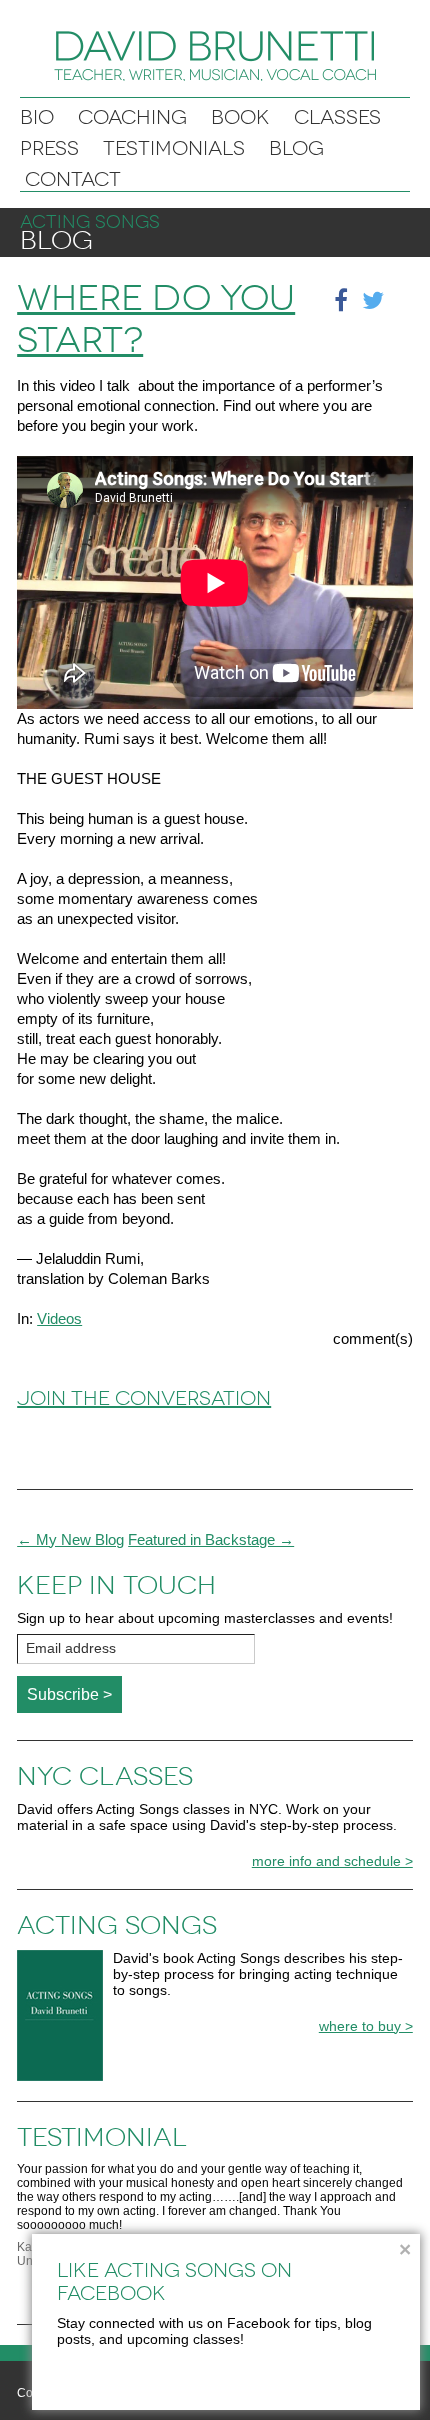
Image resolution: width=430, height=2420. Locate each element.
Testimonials (174, 148)
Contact (73, 179)
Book (240, 117)
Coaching (132, 117)
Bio (37, 117)
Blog (296, 148)
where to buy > (366, 2026)
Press (49, 148)
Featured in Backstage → (211, 1539)
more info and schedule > (332, 1861)
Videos (59, 1318)
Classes (337, 117)
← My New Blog (70, 1539)
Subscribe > (69, 1694)
